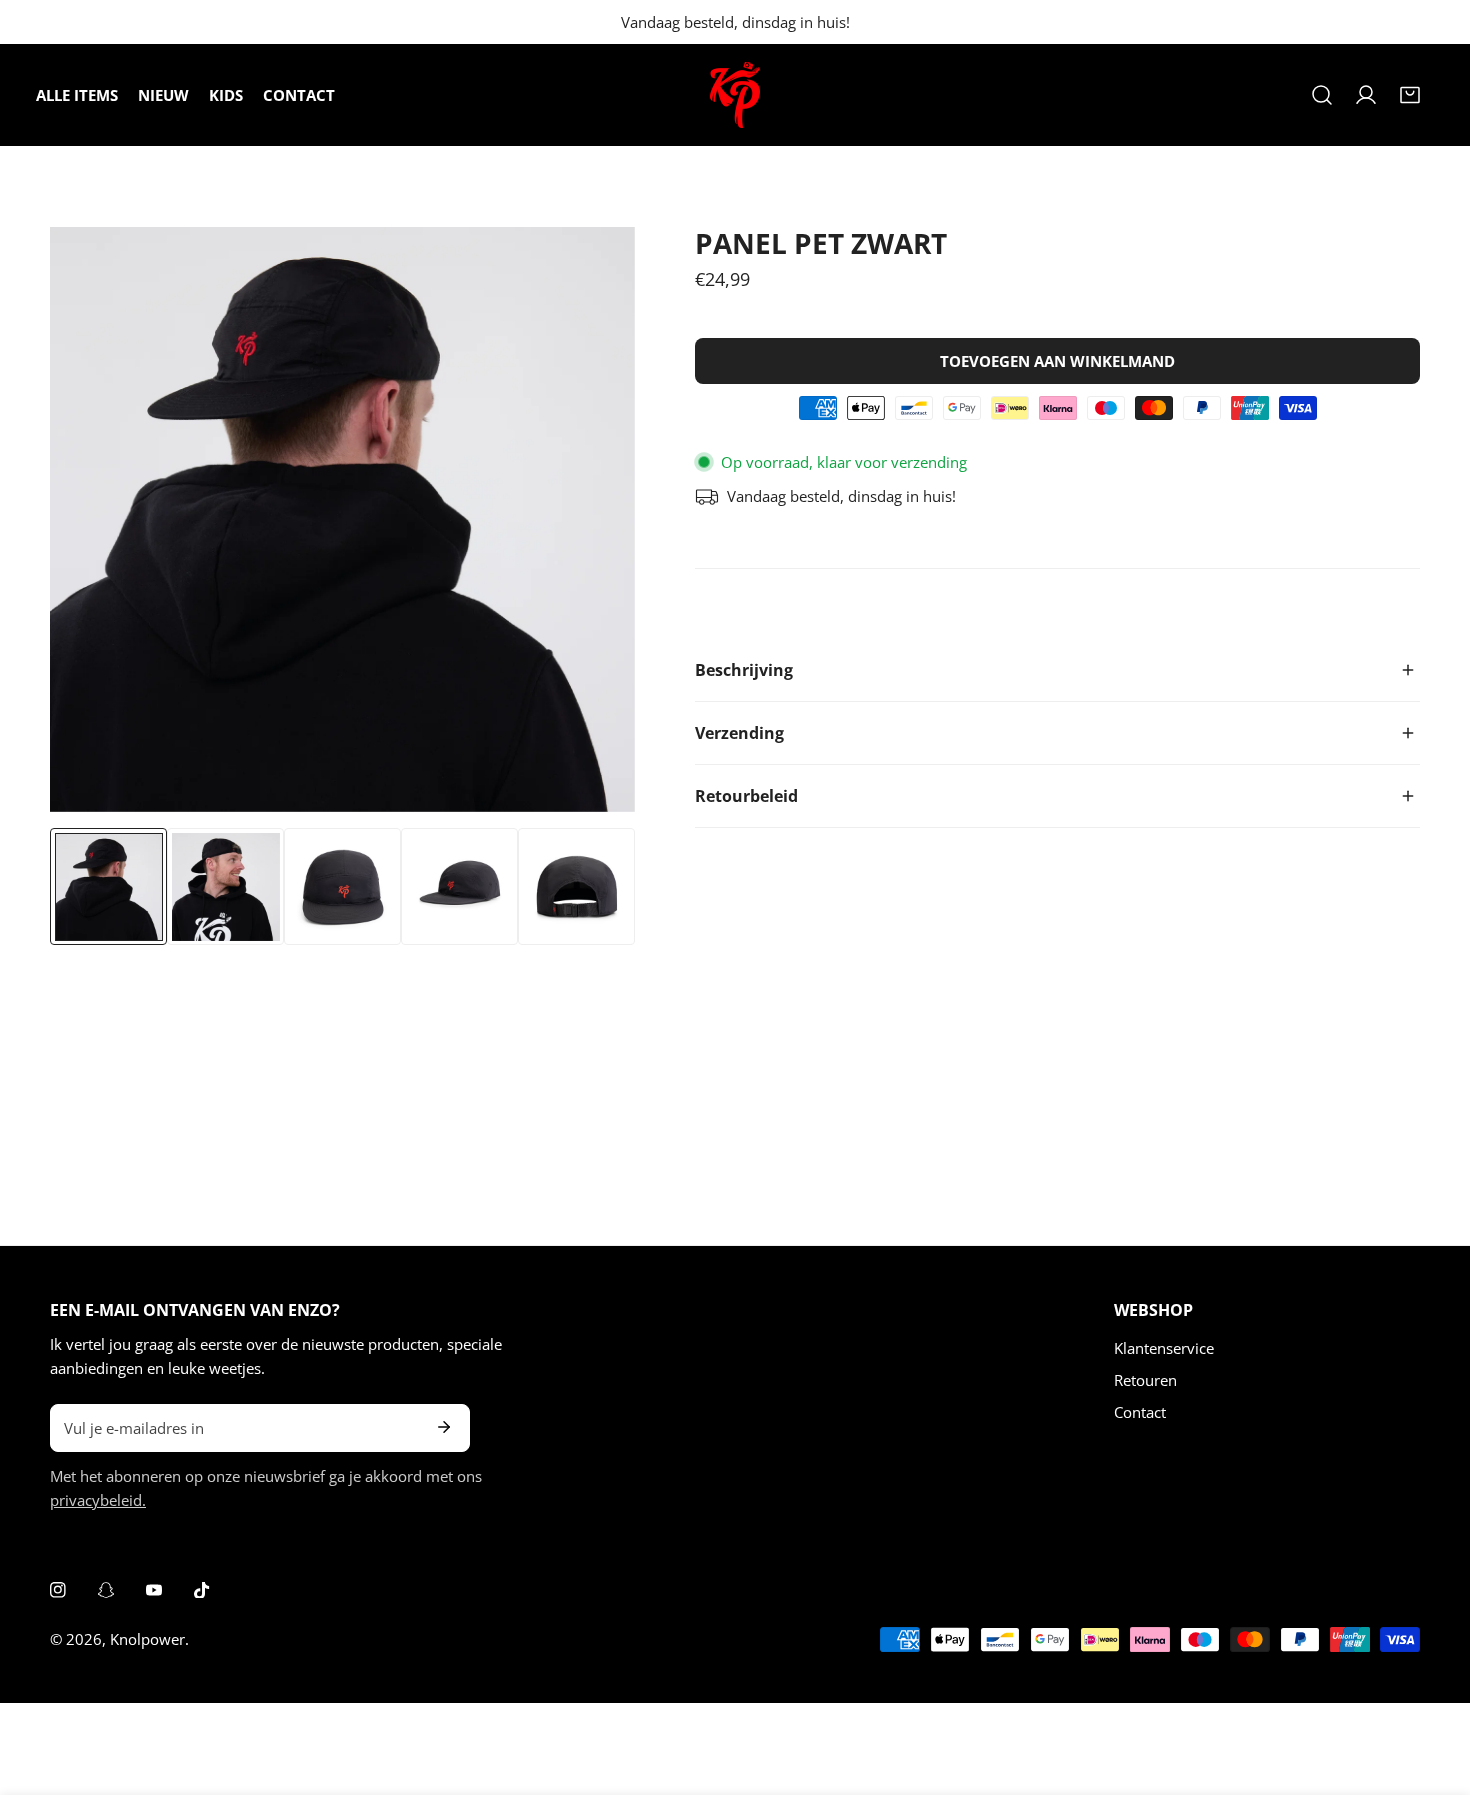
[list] (342, 519)
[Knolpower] (735, 95)
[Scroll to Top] (1434, 1689)
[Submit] (444, 1427)
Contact (1140, 1412)
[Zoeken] (1322, 95)
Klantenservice (1164, 1348)
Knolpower (147, 1639)
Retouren (1145, 1380)
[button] (1410, 95)
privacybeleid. (98, 1500)
